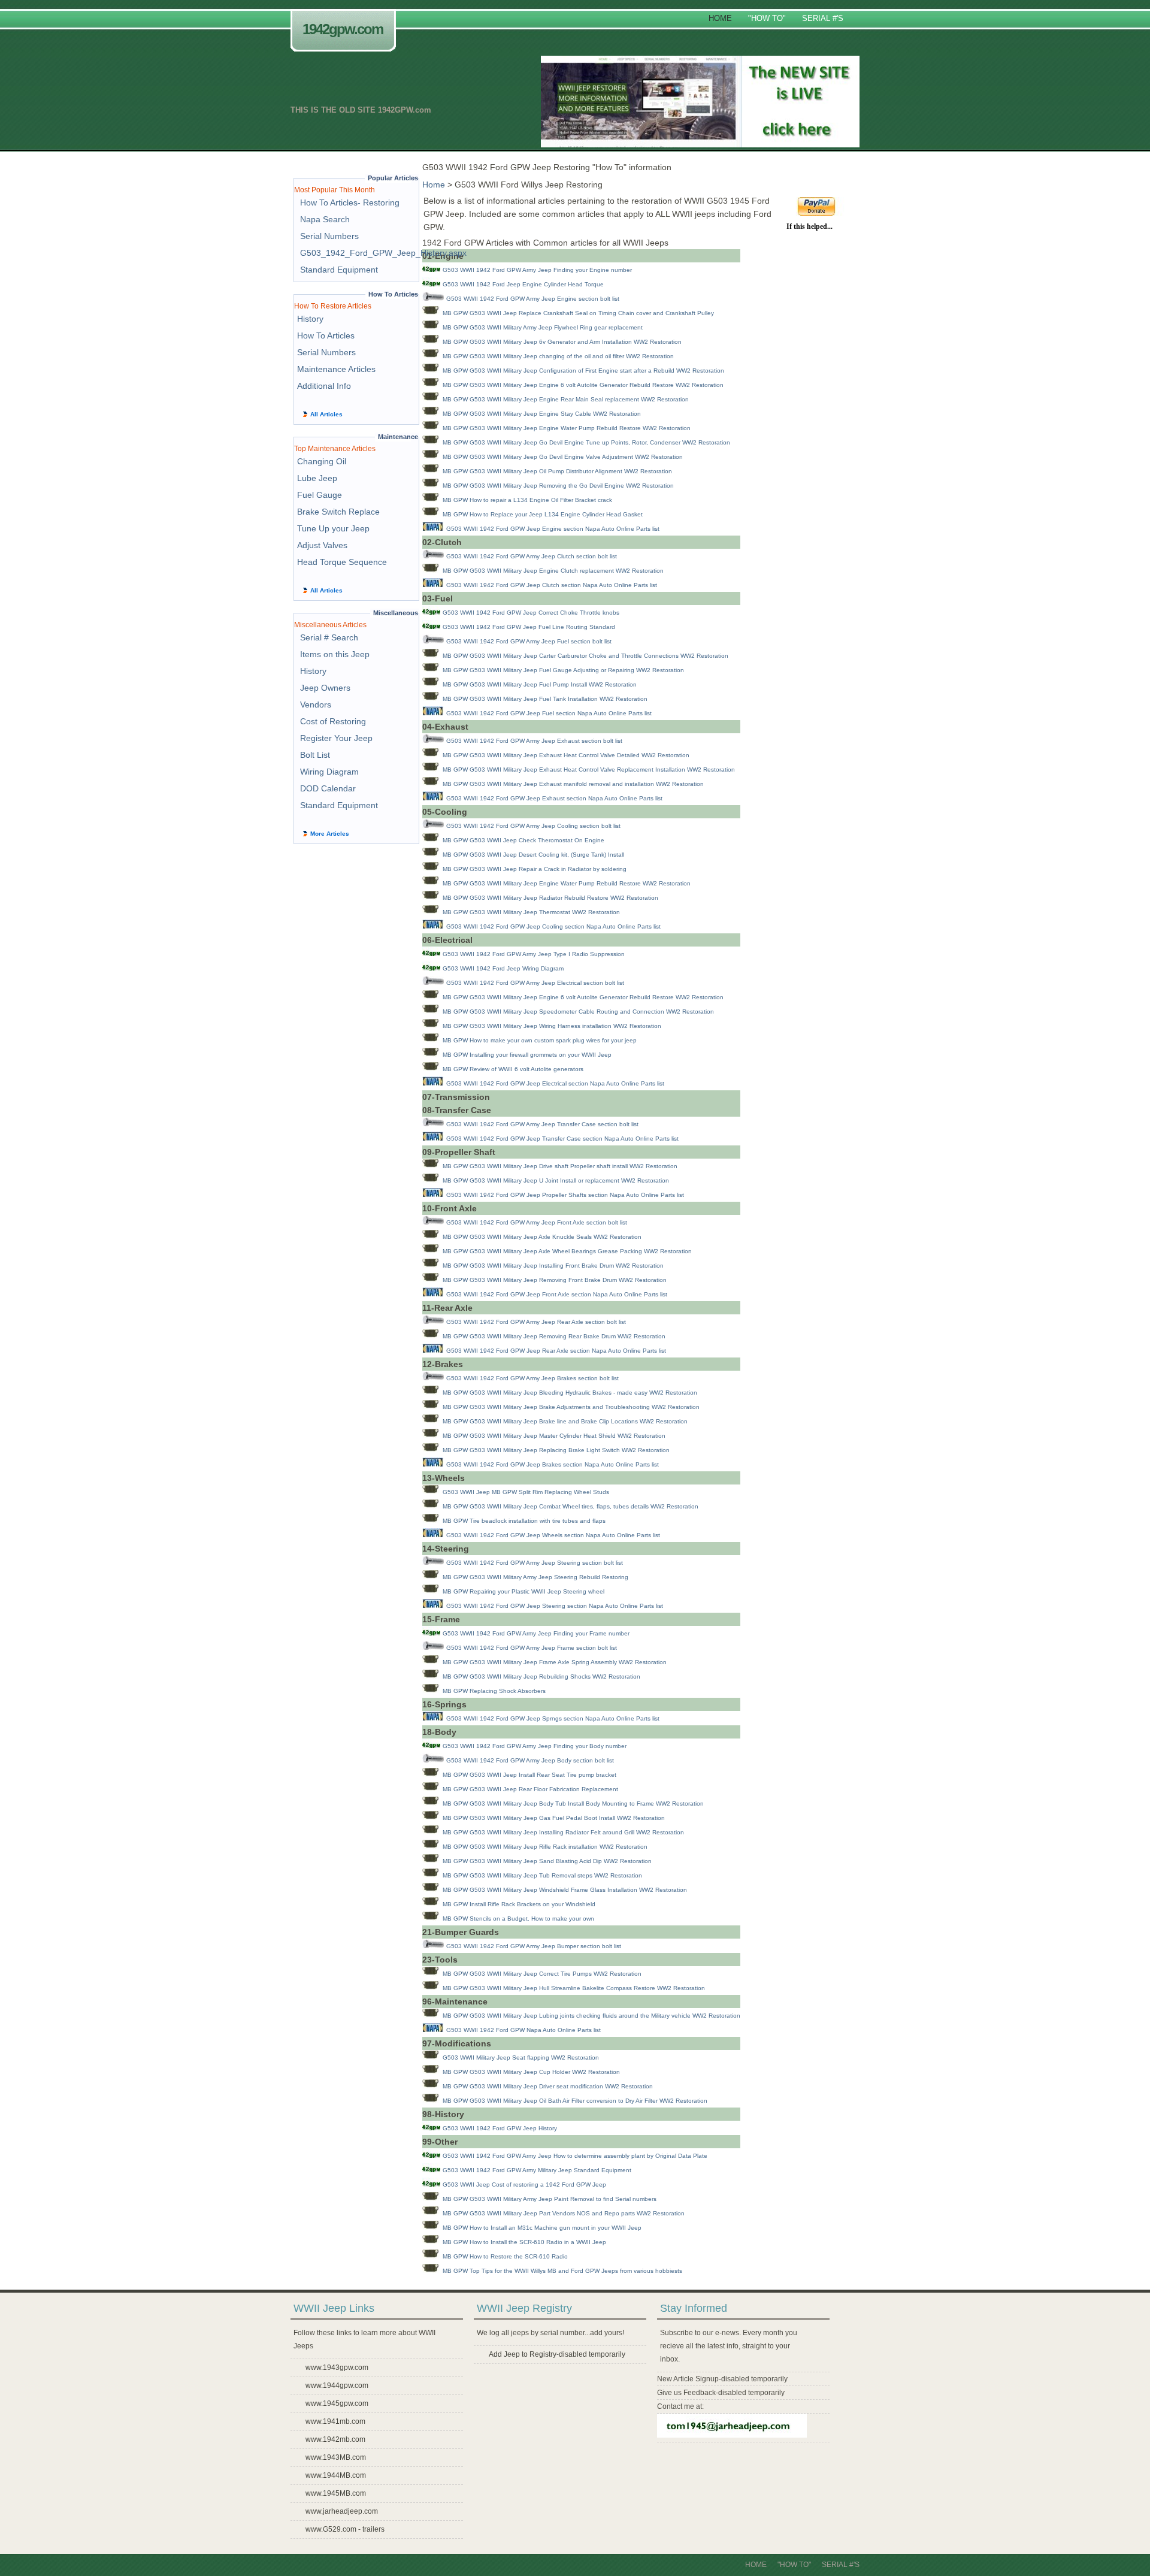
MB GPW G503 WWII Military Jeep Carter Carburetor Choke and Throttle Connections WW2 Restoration (585, 656)
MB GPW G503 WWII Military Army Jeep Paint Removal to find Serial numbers (550, 2199)
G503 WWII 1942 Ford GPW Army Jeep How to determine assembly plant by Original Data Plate (575, 2156)
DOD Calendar (328, 788)
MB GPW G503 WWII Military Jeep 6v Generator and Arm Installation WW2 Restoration (562, 342)
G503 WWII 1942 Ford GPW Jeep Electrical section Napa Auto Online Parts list (555, 1083)
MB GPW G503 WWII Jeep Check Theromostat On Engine (523, 840)
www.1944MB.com (336, 2475)
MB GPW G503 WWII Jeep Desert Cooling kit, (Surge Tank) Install (533, 855)
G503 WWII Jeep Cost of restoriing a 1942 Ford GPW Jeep (524, 2185)
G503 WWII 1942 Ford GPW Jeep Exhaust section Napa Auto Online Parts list (554, 798)
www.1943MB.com (336, 2457)
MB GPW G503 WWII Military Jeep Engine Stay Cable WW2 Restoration (542, 414)
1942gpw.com (343, 29)
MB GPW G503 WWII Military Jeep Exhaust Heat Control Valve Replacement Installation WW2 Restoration (589, 770)
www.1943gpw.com (337, 2368)
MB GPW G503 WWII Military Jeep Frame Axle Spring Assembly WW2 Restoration (555, 1662)
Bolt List (315, 755)
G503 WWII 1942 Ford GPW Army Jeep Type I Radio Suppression (534, 954)
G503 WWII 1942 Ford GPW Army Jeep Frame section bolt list (532, 1648)
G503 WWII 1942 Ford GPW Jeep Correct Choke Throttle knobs (531, 613)
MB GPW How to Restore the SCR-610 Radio (505, 2256)
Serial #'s (823, 18)
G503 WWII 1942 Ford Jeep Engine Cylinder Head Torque (523, 284)
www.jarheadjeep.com (342, 2511)
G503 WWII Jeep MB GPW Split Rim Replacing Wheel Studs (526, 1492)
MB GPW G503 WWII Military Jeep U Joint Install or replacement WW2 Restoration (556, 1180)
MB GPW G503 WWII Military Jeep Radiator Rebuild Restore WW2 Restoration (550, 898)
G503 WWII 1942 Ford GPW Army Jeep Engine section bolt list (533, 299)
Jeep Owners (325, 688)
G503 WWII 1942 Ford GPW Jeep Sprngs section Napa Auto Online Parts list (553, 1718)
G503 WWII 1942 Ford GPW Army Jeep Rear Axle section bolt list (536, 1322)
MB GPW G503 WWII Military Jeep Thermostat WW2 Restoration (531, 912)
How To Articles (326, 335)
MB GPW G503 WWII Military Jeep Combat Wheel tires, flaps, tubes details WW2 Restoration (571, 1506)
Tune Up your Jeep (333, 528)
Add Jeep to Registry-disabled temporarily (557, 2354)
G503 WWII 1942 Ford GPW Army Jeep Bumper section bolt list (534, 1946)
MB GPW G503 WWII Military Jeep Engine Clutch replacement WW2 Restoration (553, 571)
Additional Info (324, 386)
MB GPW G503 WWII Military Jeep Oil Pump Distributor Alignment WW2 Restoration (557, 471)
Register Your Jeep (336, 738)
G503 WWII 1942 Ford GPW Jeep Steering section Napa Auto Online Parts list (555, 1606)
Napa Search (325, 219)
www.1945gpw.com (337, 2403)
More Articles (330, 834)
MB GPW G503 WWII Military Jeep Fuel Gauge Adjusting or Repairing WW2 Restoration (563, 670)
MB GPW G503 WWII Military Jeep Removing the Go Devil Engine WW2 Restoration (558, 486)
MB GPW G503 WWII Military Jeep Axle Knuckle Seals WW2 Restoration (542, 1237)
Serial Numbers (329, 236)
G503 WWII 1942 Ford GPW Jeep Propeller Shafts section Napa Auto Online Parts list (565, 1195)
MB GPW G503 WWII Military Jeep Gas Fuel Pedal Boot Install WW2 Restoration (554, 1818)
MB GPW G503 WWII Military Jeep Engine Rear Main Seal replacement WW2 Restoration (566, 399)
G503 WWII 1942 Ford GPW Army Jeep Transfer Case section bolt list (542, 1124)
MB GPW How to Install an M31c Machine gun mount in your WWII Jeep (542, 2228)
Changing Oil (322, 461)
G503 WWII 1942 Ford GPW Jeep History (500, 2128)
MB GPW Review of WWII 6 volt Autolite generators (513, 1069)
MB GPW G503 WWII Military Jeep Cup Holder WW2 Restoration (531, 2072)
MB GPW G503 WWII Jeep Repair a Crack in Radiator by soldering (535, 869)
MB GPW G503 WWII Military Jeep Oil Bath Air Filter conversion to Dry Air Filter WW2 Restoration (575, 2101)
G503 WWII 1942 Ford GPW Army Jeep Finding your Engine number (537, 270)
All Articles (326, 414)
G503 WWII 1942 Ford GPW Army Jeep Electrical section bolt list (535, 983)
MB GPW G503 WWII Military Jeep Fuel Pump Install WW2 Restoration (540, 684)
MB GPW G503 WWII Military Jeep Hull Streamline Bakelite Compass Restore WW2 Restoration (574, 1988)
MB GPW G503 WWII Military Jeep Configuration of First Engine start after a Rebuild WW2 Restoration (583, 371)
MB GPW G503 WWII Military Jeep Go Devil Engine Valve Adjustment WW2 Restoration (563, 457)
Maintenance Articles (336, 369)
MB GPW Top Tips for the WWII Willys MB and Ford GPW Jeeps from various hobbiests (562, 2271)
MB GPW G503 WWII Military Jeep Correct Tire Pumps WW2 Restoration (542, 1974)
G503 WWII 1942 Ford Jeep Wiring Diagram (503, 968)
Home (720, 18)
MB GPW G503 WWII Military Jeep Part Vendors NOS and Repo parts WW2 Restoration (564, 2213)
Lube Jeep (317, 478)
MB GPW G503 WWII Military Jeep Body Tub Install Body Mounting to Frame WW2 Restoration (573, 1803)
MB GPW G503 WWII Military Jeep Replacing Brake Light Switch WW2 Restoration (556, 1450)
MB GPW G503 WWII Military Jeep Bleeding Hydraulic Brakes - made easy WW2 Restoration (570, 1393)
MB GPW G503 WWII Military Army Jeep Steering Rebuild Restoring (535, 1577)
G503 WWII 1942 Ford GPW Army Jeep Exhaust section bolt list (534, 741)
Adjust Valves (322, 545)
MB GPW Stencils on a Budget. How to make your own (518, 1919)
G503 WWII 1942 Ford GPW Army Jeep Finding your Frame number (536, 1633)
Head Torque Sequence (342, 562)
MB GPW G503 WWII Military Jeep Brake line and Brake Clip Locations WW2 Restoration (565, 1421)
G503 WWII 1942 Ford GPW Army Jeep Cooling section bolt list (533, 826)
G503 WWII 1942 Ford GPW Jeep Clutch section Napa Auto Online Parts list (552, 585)
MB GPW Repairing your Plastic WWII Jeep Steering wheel (523, 1591)
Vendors (316, 705)
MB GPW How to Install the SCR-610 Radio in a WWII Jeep (524, 2242)
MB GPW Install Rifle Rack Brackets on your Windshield (519, 1904)
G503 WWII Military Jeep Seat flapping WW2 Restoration (521, 2058)
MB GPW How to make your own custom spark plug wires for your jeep (540, 1040)
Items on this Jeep (335, 654)
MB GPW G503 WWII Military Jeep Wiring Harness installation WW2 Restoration (552, 1026)
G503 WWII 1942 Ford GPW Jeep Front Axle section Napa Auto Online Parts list (557, 1294)
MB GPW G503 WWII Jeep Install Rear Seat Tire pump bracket (529, 1775)
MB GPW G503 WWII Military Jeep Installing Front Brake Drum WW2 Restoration (553, 1266)
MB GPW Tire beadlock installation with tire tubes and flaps (524, 1521)
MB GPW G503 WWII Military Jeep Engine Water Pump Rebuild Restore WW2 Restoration (567, 428)
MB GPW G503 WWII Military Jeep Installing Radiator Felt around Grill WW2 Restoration (563, 1832)
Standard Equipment (339, 270)
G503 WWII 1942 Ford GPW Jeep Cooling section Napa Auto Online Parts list (553, 926)
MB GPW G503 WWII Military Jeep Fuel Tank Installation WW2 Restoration (545, 699)
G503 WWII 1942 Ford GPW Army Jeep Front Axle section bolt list (537, 1222)
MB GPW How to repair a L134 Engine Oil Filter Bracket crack (527, 500)
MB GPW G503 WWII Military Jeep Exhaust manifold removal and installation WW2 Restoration (573, 784)
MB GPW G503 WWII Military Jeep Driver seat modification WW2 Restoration (548, 2086)
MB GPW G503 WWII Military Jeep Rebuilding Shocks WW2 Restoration (541, 1676)
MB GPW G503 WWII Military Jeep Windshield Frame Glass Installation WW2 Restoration (565, 1890)
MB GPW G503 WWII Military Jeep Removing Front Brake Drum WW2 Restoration (555, 1280)
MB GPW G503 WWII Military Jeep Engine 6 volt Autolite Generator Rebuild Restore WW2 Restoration (583, 385)
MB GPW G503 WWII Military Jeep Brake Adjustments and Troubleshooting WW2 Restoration (571, 1407)
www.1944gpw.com (337, 2385)
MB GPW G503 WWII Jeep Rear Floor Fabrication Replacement (530, 1789)
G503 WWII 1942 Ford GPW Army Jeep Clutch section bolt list (532, 556)
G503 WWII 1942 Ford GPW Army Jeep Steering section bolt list (535, 1563)
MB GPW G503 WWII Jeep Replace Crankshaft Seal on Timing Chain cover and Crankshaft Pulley (578, 313)
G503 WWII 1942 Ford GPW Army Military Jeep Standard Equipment (537, 2170)
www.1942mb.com (335, 2439)
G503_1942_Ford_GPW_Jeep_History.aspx (383, 253)
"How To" (767, 18)
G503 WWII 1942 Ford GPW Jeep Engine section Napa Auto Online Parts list (553, 529)
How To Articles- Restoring (350, 202)
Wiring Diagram (329, 772)
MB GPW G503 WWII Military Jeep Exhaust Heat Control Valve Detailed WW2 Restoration (566, 755)
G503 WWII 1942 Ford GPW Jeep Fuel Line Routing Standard (529, 627)
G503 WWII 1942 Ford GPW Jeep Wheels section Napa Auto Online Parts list (553, 1535)
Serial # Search (329, 637)
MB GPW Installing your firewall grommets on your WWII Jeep (527, 1055)
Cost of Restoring (333, 721)
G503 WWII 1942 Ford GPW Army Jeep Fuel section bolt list (529, 641)
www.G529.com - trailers (345, 2529)
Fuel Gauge (320, 495)
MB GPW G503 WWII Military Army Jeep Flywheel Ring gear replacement (543, 327)
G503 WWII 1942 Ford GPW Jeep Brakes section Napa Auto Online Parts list (553, 1464)
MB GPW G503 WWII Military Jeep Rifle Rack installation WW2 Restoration (545, 1847)
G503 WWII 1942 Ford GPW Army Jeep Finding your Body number (535, 1746)
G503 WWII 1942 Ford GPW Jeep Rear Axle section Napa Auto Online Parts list (556, 1351)
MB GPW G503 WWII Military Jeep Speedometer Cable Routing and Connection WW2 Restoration (578, 1012)
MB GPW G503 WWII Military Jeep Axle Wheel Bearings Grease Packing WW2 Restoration (567, 1251)
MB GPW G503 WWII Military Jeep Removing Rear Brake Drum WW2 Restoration (554, 1336)
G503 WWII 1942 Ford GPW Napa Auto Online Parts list (523, 2030)
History (310, 319)
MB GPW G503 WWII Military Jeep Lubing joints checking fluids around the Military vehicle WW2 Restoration (591, 2016)
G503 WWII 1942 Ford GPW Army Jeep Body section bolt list (530, 1760)
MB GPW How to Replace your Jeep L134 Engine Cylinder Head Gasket (543, 514)
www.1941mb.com (335, 2421)
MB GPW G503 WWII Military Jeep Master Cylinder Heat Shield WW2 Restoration (554, 1436)
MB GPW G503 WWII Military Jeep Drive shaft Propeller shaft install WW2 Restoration (560, 1166)
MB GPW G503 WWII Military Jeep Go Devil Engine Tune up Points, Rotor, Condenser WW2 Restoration (586, 442)
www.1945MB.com (336, 2493)
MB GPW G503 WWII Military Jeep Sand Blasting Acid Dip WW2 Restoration (547, 1861)
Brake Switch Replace (338, 512)
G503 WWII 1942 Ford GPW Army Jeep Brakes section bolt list (532, 1378)
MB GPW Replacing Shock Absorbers (494, 1691)
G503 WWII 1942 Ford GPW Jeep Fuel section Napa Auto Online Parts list (549, 713)
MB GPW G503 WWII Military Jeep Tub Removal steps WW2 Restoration (542, 1875)
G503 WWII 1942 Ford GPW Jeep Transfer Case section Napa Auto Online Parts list (562, 1139)
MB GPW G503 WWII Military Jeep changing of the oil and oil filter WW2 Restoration (558, 356)
